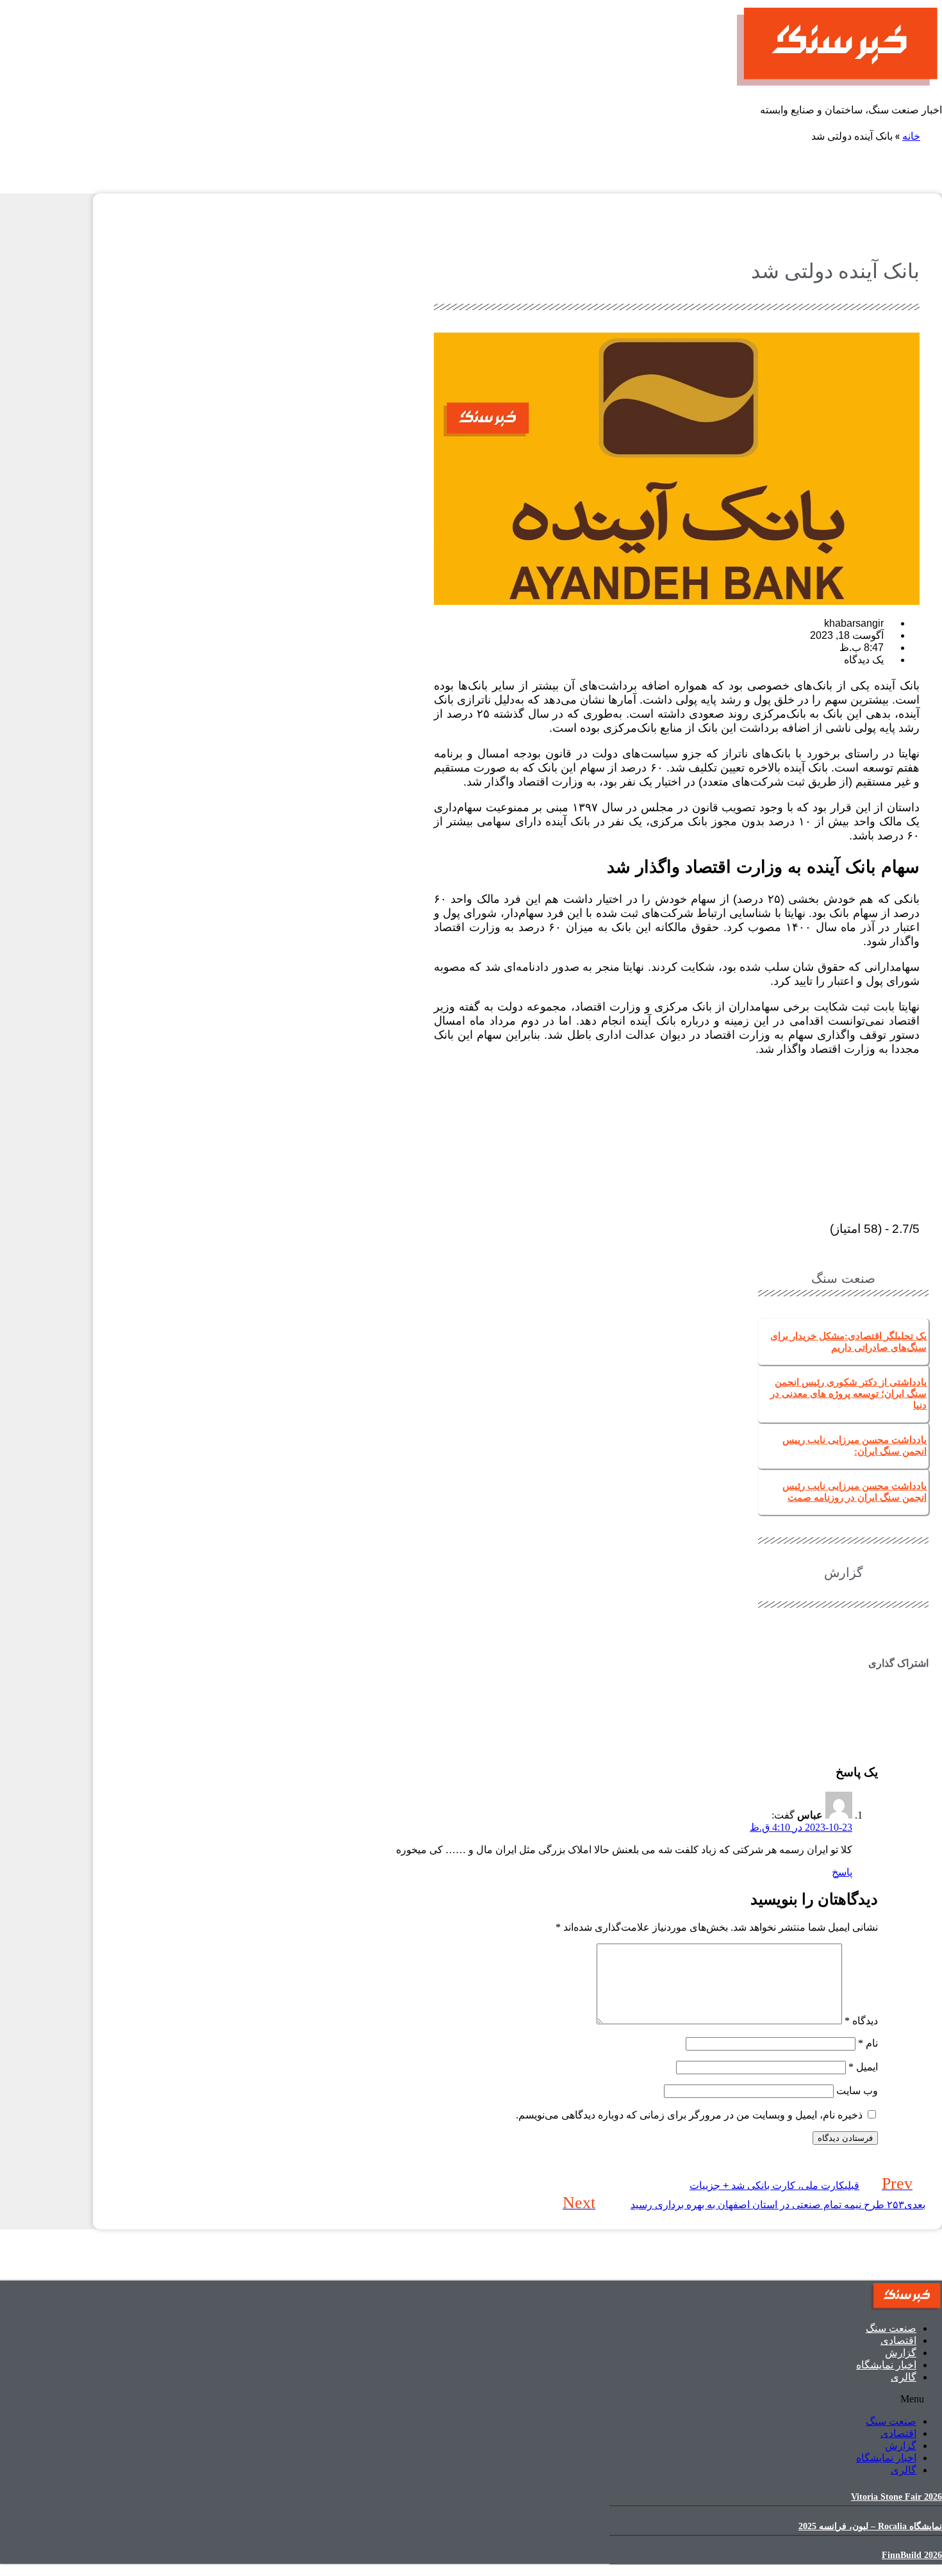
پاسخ (842, 1872)
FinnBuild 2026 (912, 2555)
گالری (904, 2377)
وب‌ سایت (857, 2091)
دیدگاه (861, 2021)
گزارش (901, 2353)
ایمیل (863, 2067)
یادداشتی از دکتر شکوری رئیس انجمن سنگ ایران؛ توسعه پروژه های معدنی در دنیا (848, 1394)
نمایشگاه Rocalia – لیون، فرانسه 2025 (870, 2526)
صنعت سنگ (891, 2328)
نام (868, 2043)
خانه (911, 136)
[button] (843, 1688)
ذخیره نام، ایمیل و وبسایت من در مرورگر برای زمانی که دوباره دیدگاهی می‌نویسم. (689, 2115)
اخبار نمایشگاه (886, 2365)
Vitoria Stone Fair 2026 (897, 2497)
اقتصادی (898, 2341)
